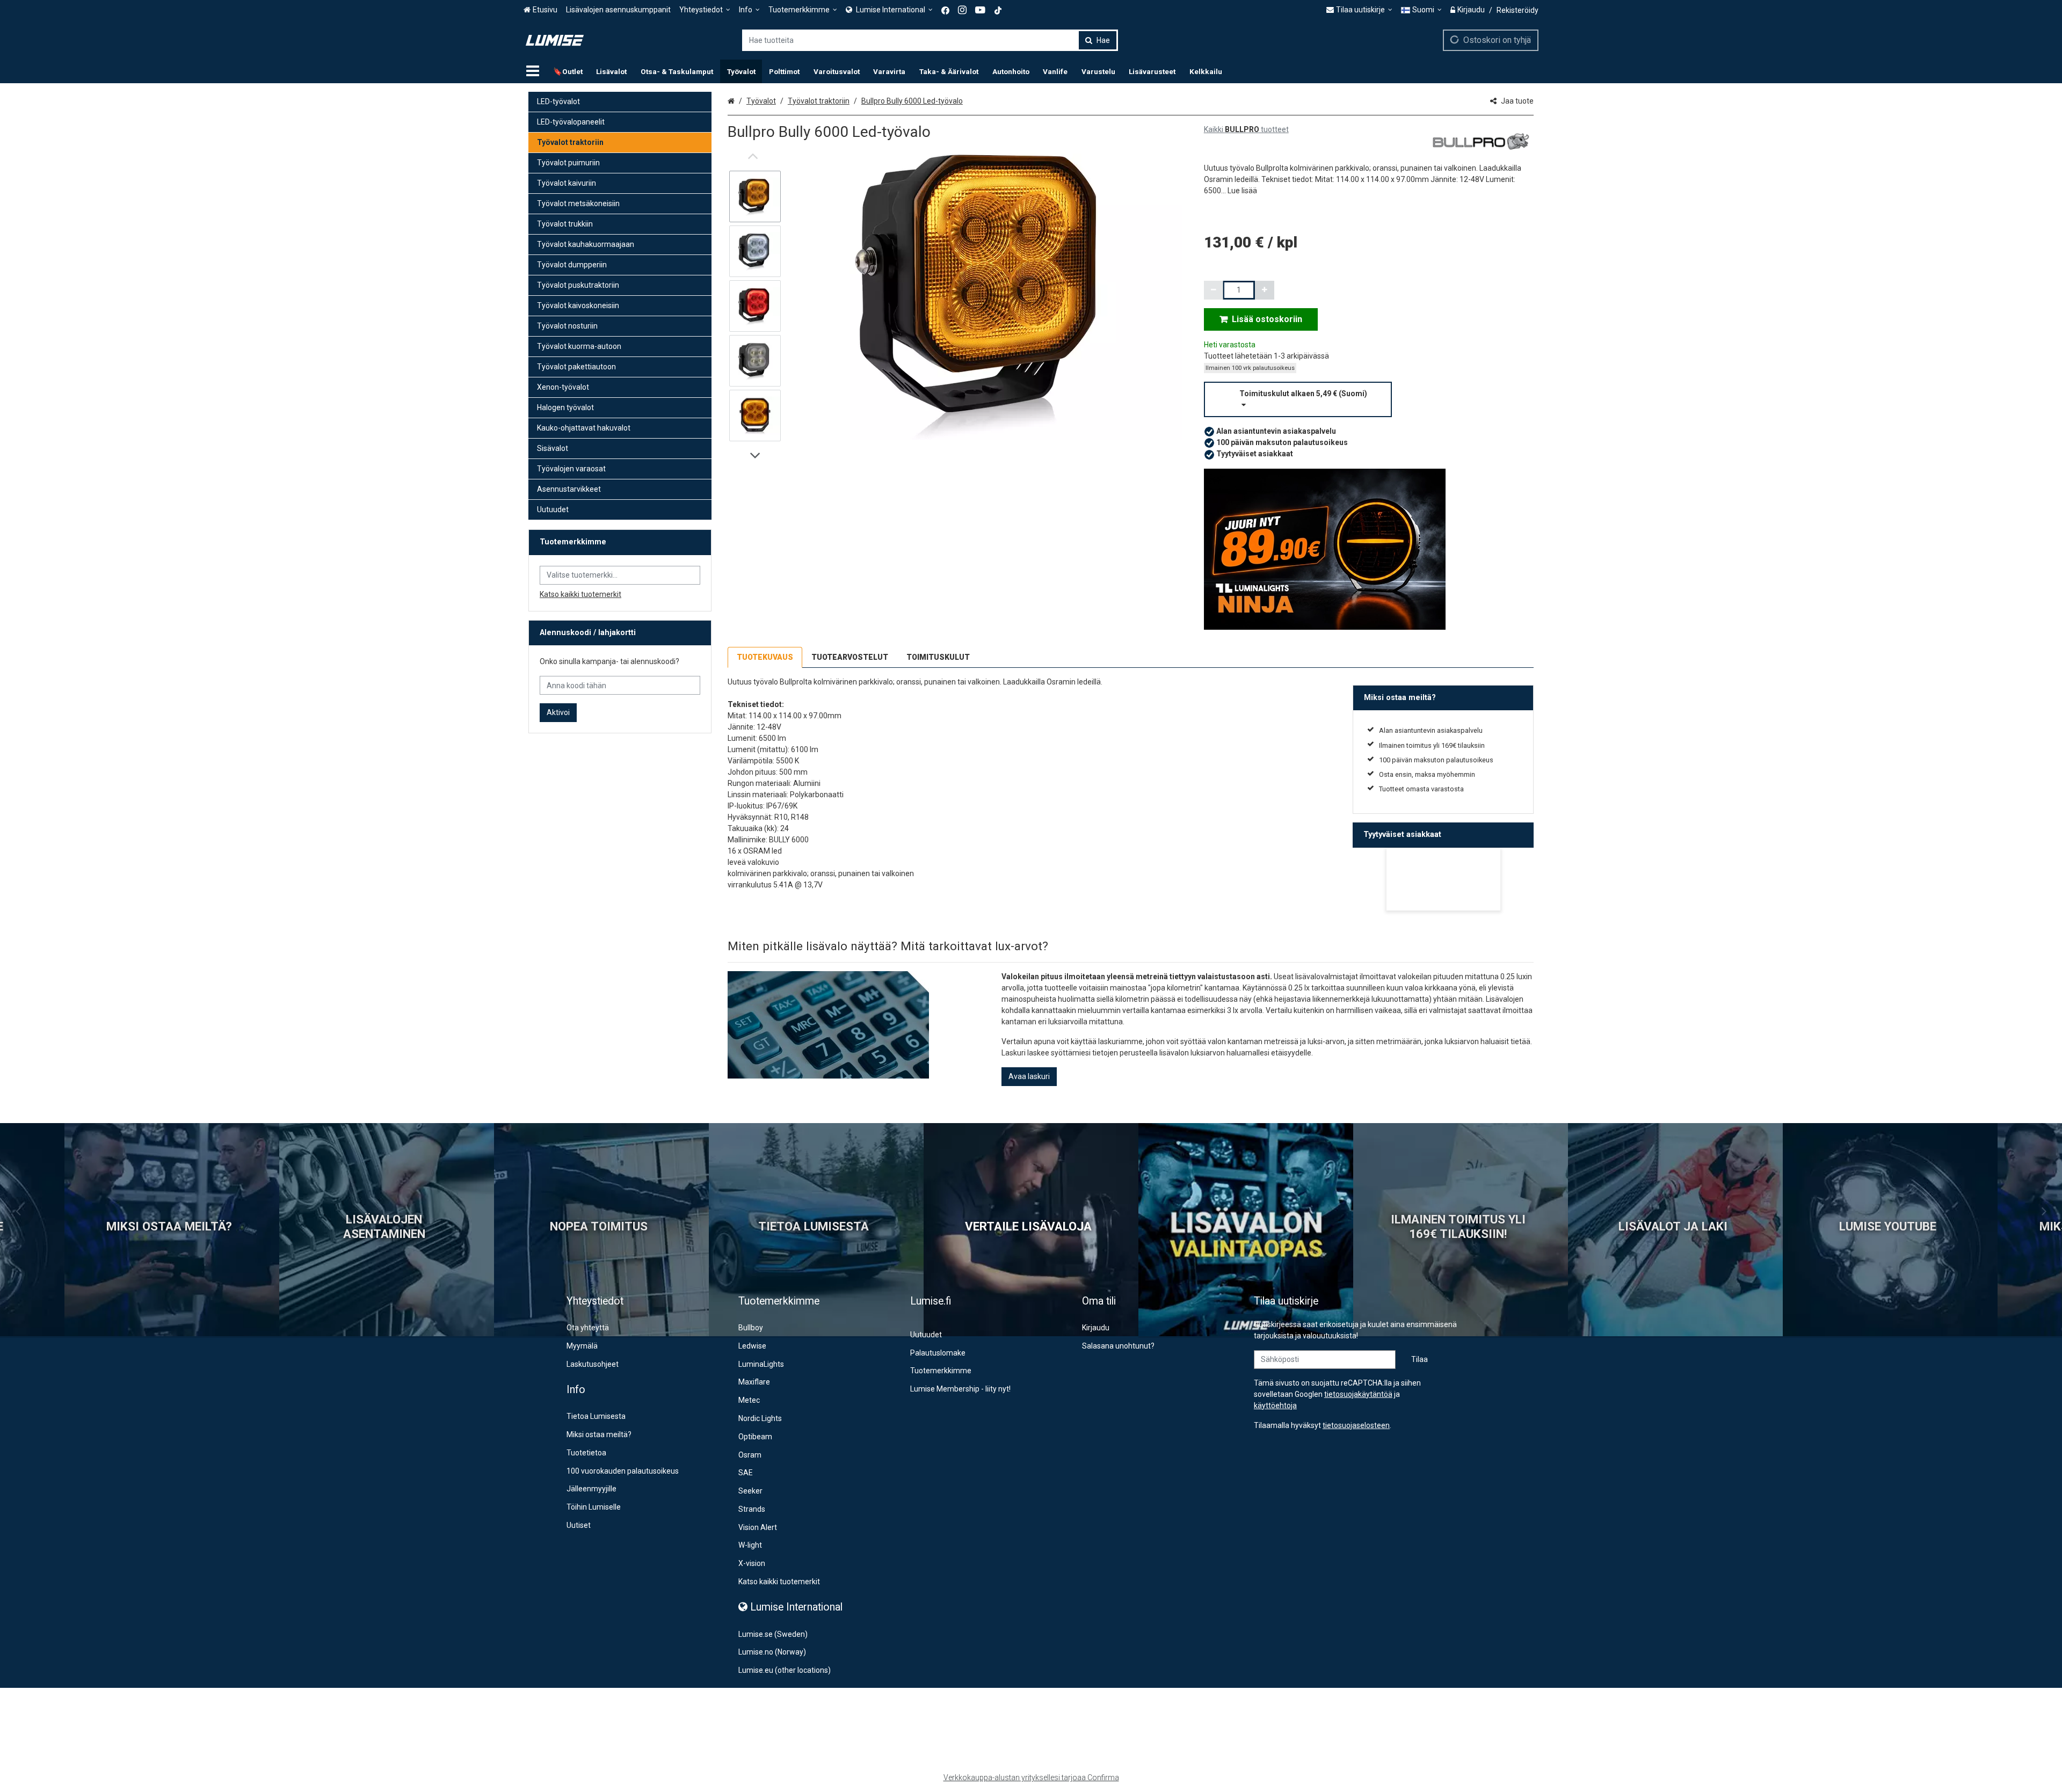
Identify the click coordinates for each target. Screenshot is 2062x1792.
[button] (1242, 191)
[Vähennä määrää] (1214, 290)
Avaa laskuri (1029, 1076)
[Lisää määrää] (1265, 290)
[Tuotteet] (533, 71)
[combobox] (930, 40)
